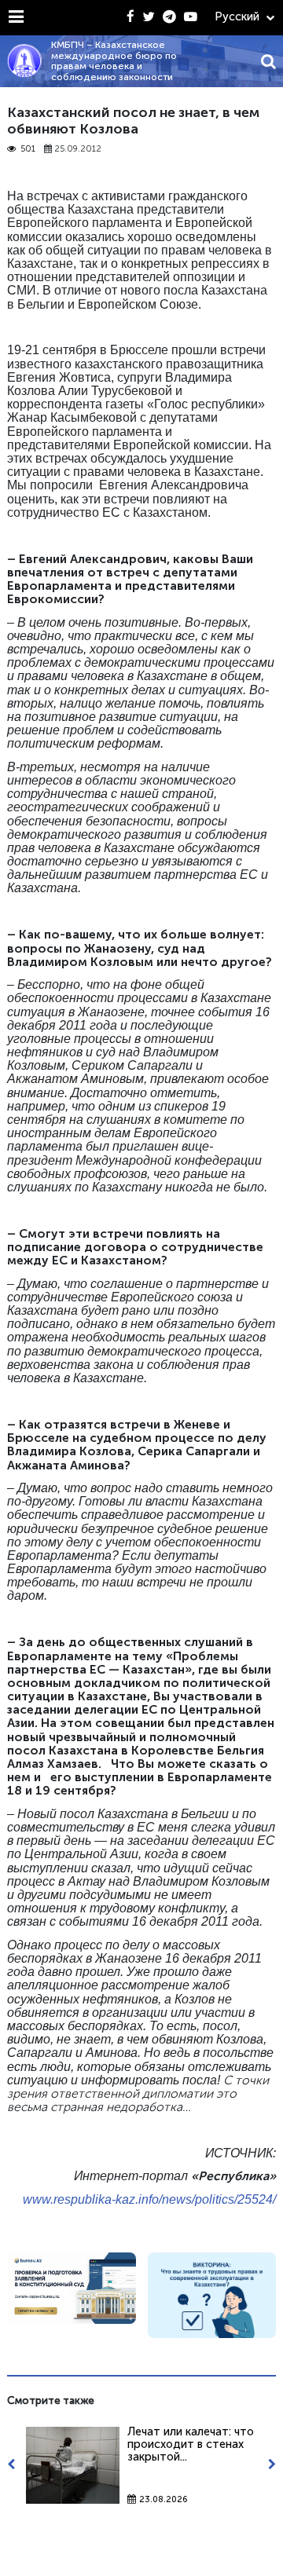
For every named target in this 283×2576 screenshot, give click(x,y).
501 (28, 149)
